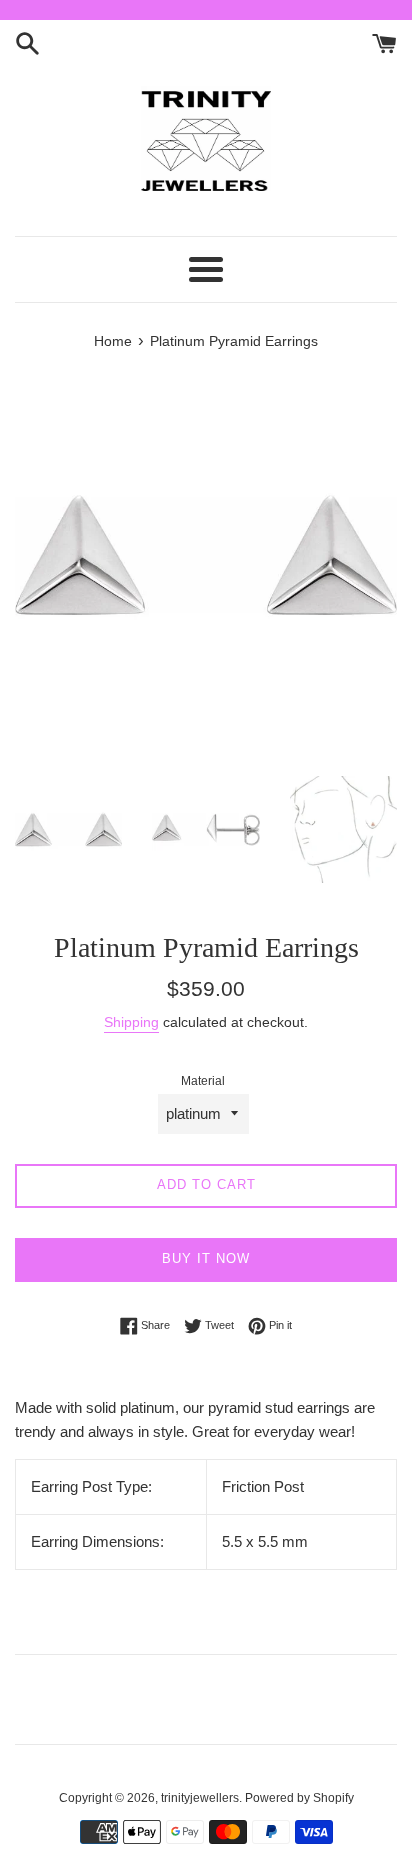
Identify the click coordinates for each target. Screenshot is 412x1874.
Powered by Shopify (299, 1798)
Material (203, 1081)
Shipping (131, 1022)
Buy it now (206, 1258)
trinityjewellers (200, 1798)
